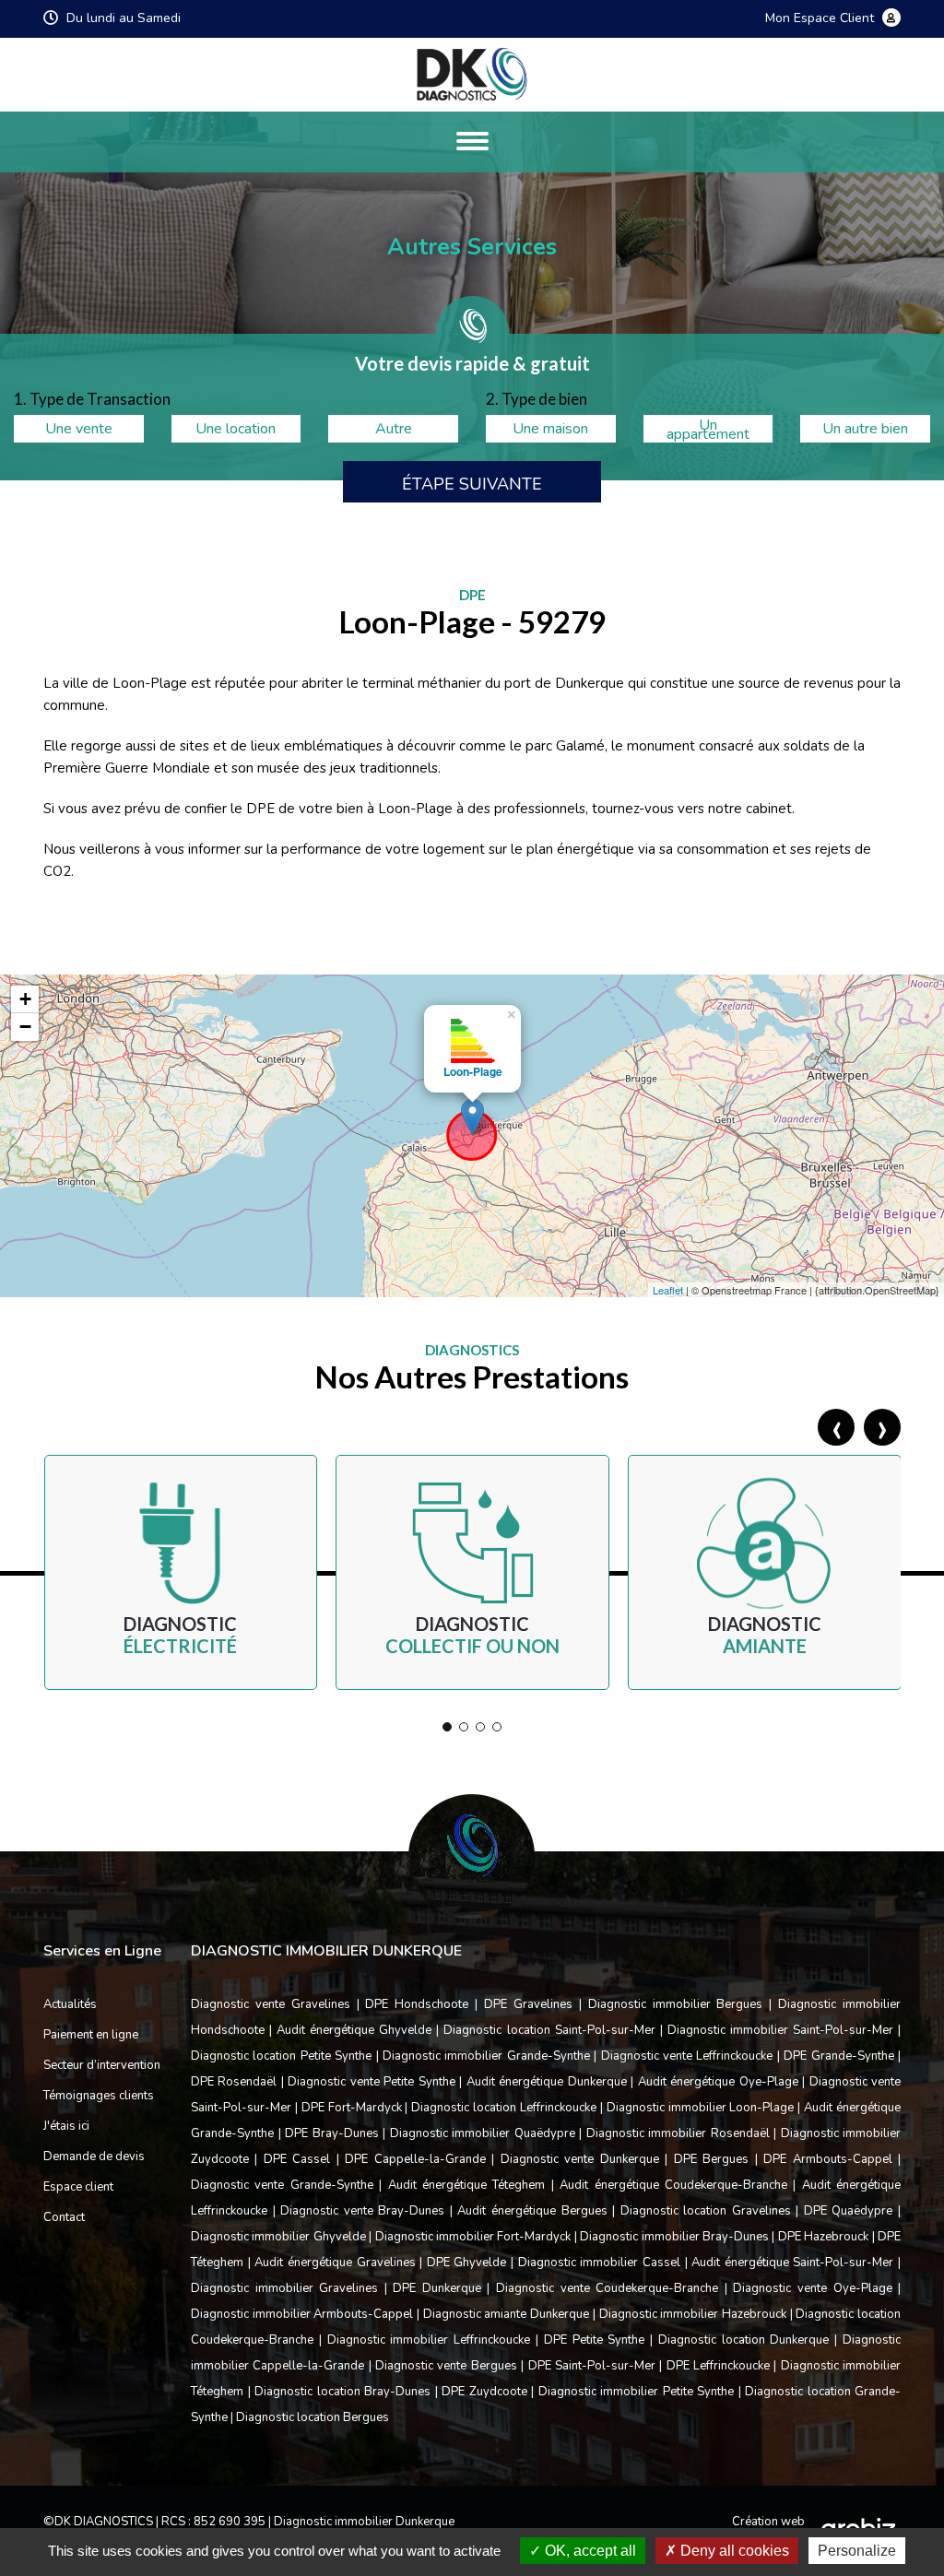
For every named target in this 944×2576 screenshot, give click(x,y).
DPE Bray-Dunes (332, 2133)
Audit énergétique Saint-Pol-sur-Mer (792, 2263)
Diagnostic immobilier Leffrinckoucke (429, 2340)
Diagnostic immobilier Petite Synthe (637, 2392)
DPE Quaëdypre (849, 2211)
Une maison (550, 429)
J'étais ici (66, 2126)
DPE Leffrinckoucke (718, 2366)
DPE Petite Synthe (595, 2340)
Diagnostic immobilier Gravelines (284, 2288)
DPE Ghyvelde (467, 2263)
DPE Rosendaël (234, 2082)
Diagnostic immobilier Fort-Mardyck (473, 2237)
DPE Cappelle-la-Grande (415, 2159)
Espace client (78, 2187)
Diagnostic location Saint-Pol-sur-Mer (549, 2030)
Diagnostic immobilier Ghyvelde (278, 2237)
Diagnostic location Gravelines (706, 2211)
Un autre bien (865, 429)
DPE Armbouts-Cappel (827, 2159)
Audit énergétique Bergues (532, 2211)
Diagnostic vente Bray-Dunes (362, 2211)
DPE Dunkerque (437, 2288)
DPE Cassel (297, 2159)
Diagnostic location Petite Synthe (281, 2056)
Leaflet (668, 1290)
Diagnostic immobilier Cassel (599, 2263)
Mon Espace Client (821, 19)
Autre (394, 429)
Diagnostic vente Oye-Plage (812, 2288)
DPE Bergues (711, 2159)
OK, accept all (589, 2551)
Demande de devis (94, 2157)
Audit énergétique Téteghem (467, 2185)
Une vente (79, 429)
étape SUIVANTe (472, 484)
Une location (236, 429)
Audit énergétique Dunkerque (547, 2082)
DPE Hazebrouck (823, 2237)
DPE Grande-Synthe (838, 2056)
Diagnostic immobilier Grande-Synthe (486, 2056)
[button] (447, 1727)
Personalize (857, 2551)
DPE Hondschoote (417, 2004)
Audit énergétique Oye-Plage (718, 2082)
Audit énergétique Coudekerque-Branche (673, 2185)
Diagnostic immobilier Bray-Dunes (674, 2237)
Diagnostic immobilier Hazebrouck (693, 2314)
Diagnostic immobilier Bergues (676, 2004)
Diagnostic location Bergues (313, 2417)
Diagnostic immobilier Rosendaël (678, 2133)
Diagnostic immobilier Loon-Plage (701, 2108)
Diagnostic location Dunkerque (744, 2340)
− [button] (25, 1027)
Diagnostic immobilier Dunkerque (364, 2522)
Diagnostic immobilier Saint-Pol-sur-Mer (780, 2030)
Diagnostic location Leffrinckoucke (504, 2108)
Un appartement (708, 429)
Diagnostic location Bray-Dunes (342, 2392)
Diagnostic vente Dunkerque (580, 2159)
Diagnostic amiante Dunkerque (506, 2314)
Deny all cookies (733, 2551)
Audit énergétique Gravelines (335, 2263)
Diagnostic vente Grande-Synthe (282, 2185)
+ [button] (25, 999)
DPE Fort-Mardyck (352, 2108)
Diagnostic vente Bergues (446, 2366)
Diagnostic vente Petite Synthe (371, 2082)
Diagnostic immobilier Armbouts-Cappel (302, 2314)
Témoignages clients (99, 2096)
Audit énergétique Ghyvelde (354, 2030)
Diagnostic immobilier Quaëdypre (483, 2133)
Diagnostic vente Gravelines (271, 2004)
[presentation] (836, 1427)
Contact (64, 2217)
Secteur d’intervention (102, 2065)
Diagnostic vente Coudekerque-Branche (607, 2288)
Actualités (70, 2004)
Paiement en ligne (91, 2035)
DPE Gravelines (528, 2004)
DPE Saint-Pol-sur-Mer (592, 2366)
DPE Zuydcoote (484, 2392)
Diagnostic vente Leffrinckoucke (687, 2056)
